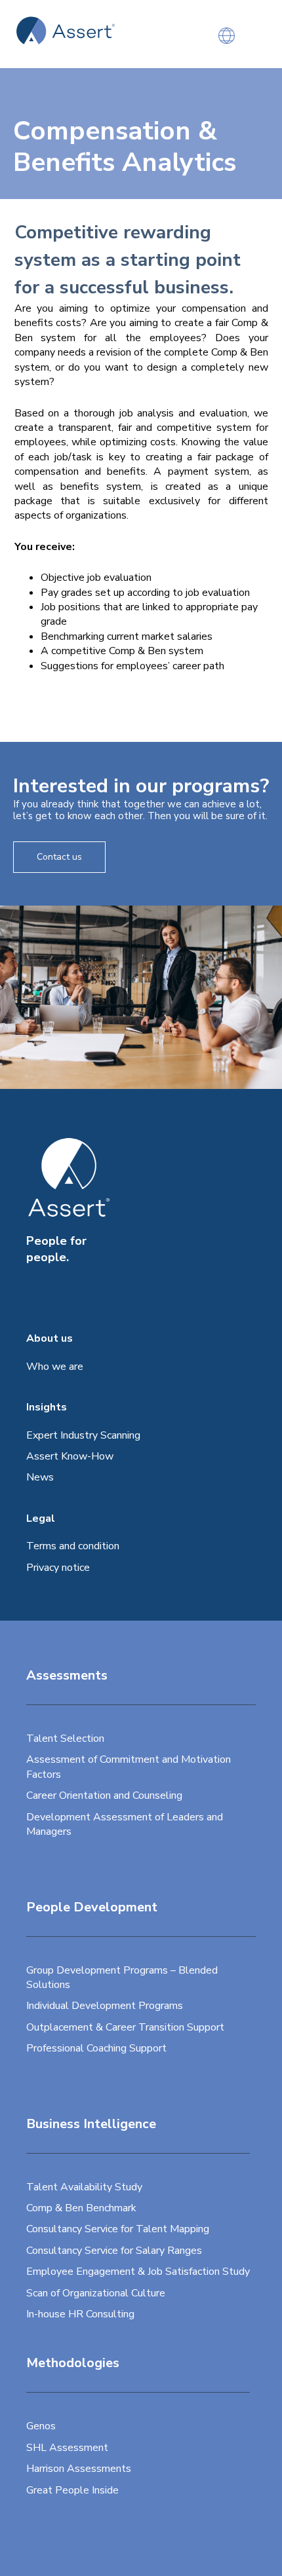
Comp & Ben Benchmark (81, 2208)
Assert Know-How (70, 1456)
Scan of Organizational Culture (96, 2293)
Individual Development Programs (105, 2006)
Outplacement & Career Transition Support (125, 2027)
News (40, 1477)
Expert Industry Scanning (83, 1435)
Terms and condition (73, 1546)
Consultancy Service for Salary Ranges (114, 2251)
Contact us (59, 857)
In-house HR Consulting (80, 2314)
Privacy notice (58, 1568)
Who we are (55, 1367)
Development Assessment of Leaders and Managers (125, 1824)
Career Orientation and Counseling (104, 1795)
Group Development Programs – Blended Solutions (122, 1978)
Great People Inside (72, 2490)
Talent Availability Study (84, 2187)
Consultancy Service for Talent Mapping (118, 2229)
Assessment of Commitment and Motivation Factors (129, 1767)
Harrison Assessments (79, 2469)
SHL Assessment (67, 2448)
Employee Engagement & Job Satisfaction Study (138, 2272)
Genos (41, 2426)
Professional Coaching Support (96, 2048)
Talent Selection (65, 1739)
